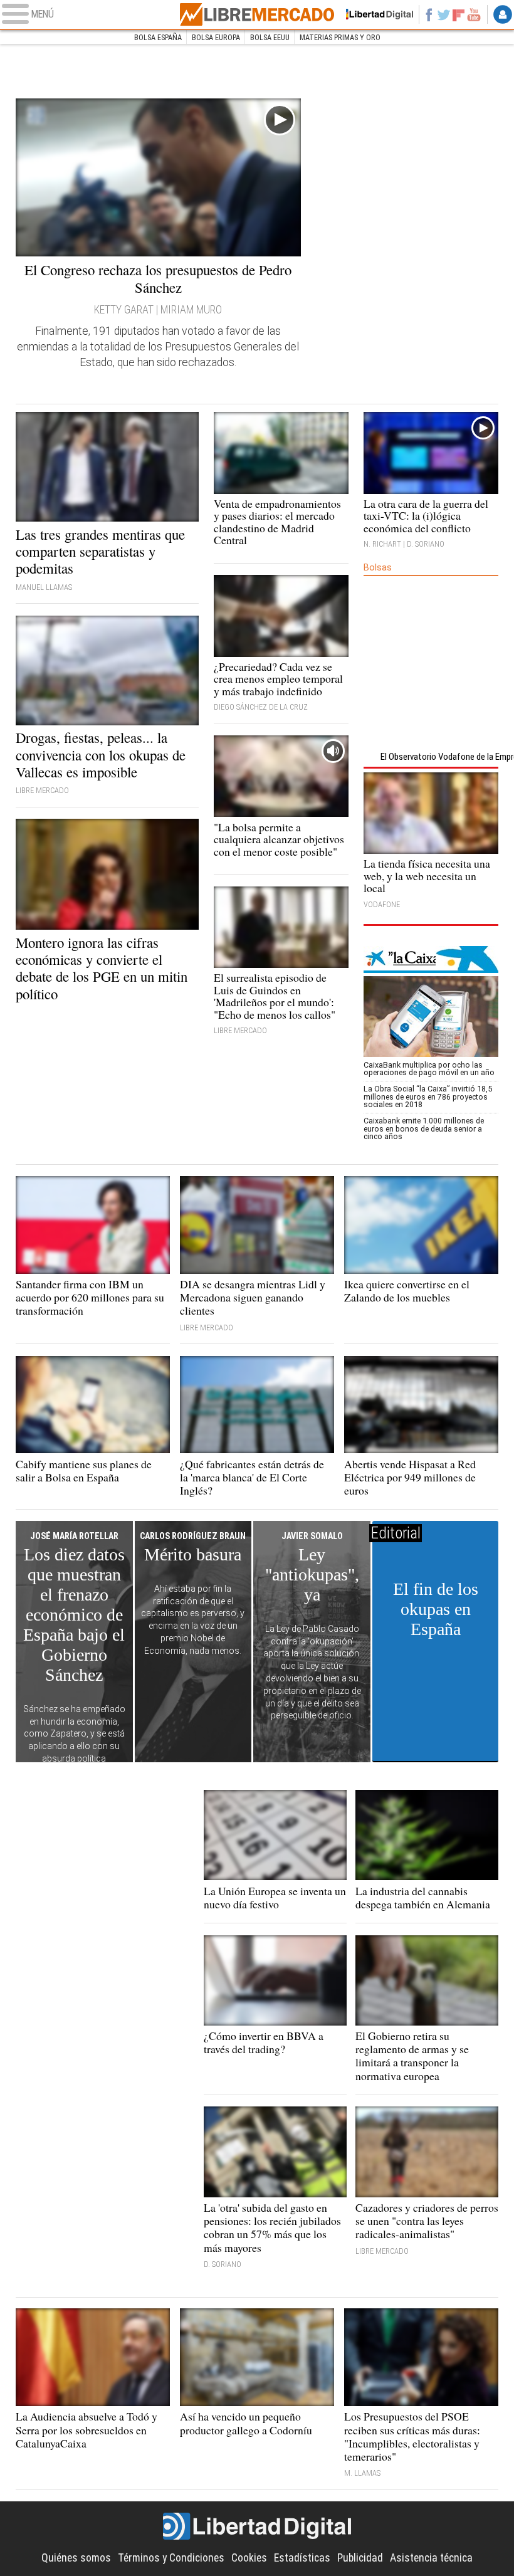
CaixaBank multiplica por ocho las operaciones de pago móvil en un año (429, 1069)
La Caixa (431, 959)
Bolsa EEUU (270, 37)
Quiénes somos (76, 2558)
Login (503, 14)
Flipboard (459, 14)
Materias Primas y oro (340, 37)
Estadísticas (302, 2558)
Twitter (444, 14)
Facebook (429, 14)
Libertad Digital (257, 2526)
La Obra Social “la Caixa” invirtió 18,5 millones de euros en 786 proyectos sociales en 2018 (428, 1096)
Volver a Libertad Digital (375, 14)
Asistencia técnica (431, 2558)
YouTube (474, 14)
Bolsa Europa (216, 37)
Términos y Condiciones (171, 2558)
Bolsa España (158, 37)
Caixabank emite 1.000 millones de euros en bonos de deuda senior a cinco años (424, 1128)
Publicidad (360, 2558)
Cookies (249, 2558)
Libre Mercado (257, 14)
